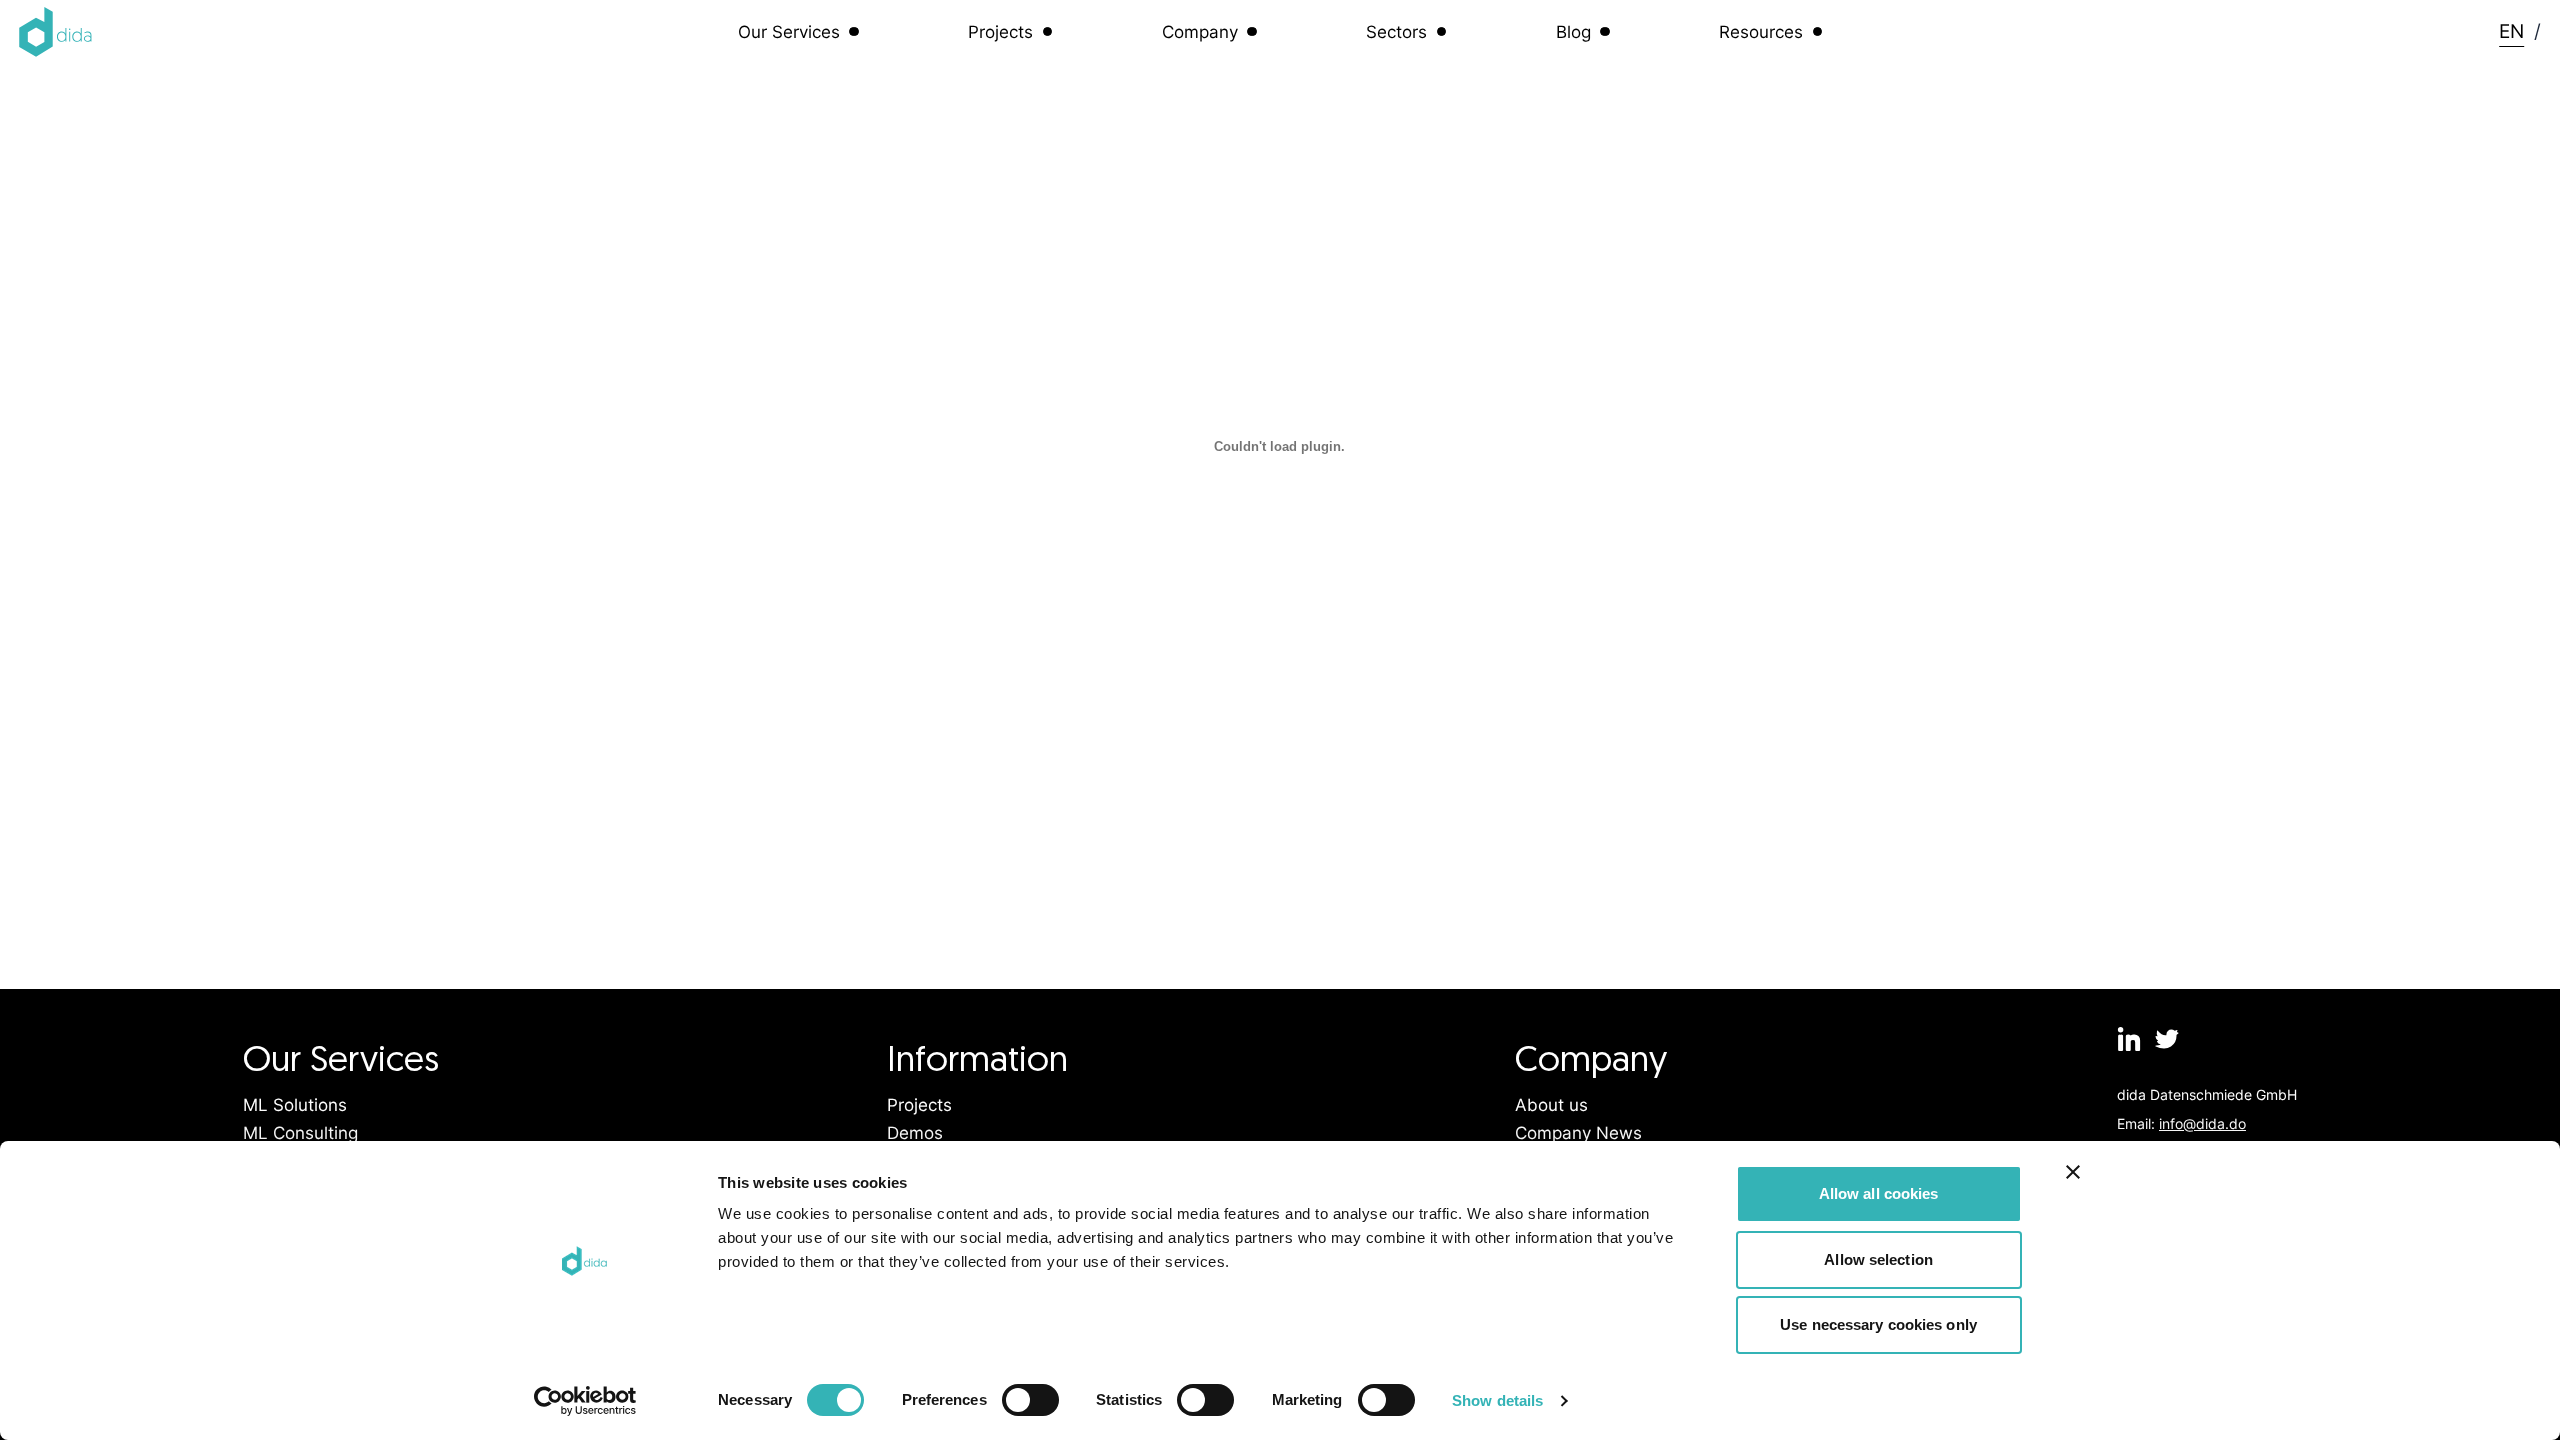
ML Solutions (295, 1105)
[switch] (1030, 1400)
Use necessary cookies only (1878, 1324)
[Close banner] (2073, 1172)
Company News (1578, 1133)
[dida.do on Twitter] (2168, 1039)
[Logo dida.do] (56, 32)
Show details (1497, 1400)
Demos (915, 1133)
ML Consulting (300, 1133)
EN (2511, 31)
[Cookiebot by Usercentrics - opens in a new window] (585, 1401)
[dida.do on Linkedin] (2129, 1039)
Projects (919, 1105)
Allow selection (1878, 1259)
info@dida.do (2202, 1123)
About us (1551, 1105)
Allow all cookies (1879, 1193)
